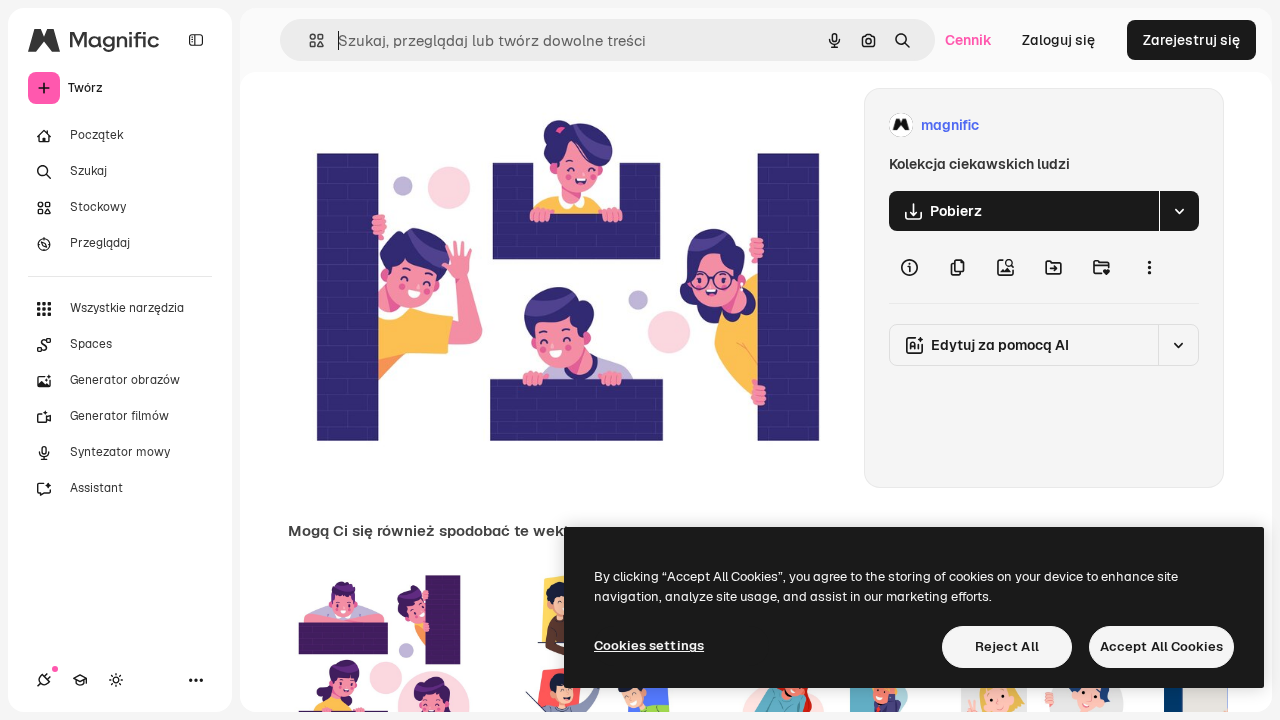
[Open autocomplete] (308, 40)
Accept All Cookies (1161, 646)
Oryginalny (426, 125)
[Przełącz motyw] (116, 680)
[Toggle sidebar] (196, 40)
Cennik (968, 40)
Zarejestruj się (1191, 40)
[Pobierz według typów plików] (1179, 211)
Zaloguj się (1058, 40)
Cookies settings (649, 645)
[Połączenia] (44, 680)
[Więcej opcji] (1149, 267)
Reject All (1007, 646)
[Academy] (80, 680)
